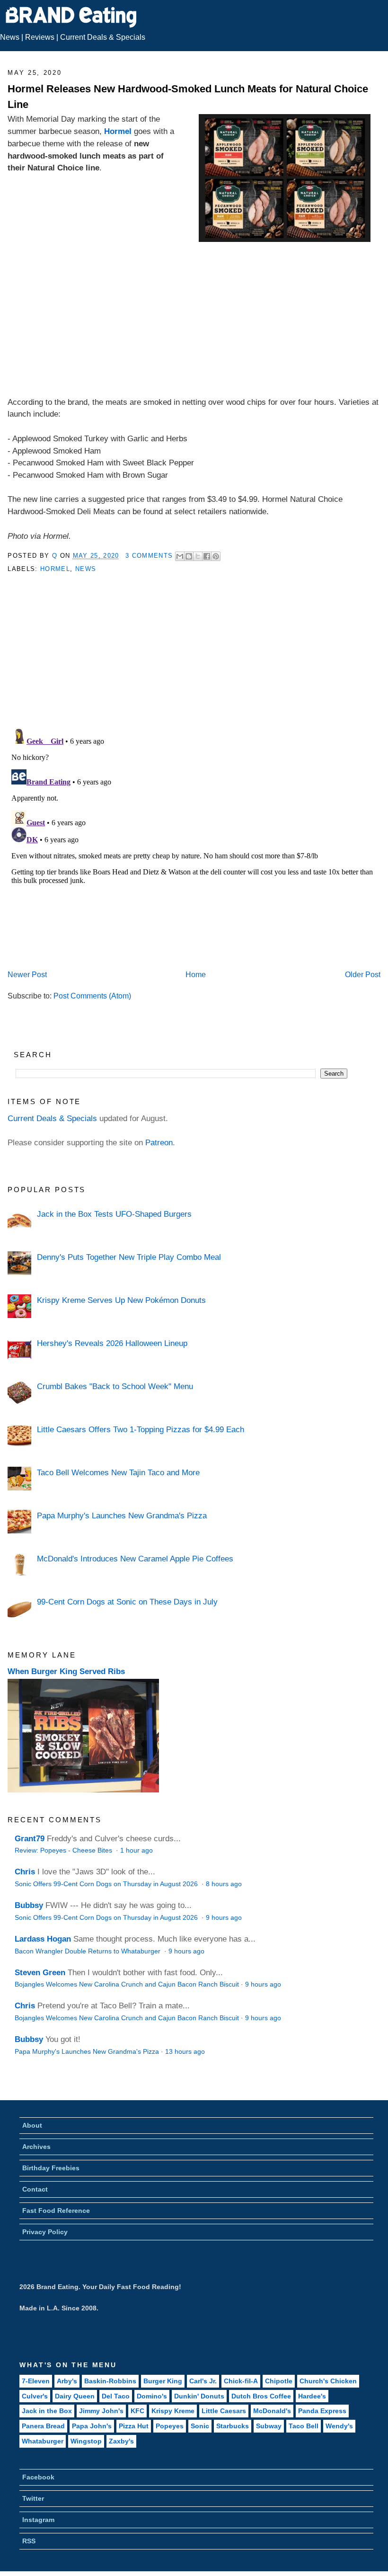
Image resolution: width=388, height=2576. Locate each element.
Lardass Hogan (43, 1939)
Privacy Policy (45, 2232)
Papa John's (92, 2426)
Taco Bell (304, 2426)
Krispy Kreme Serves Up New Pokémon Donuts (121, 1300)
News (10, 37)
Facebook (38, 2477)
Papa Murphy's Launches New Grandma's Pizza (122, 1515)
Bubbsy (29, 1905)
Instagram (38, 2520)
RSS (29, 2541)
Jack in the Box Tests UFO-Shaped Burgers (114, 1214)
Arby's (67, 2381)
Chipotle (279, 2381)
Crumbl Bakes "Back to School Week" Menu (115, 1386)
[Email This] (180, 556)
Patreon (159, 1142)
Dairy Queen (75, 2396)
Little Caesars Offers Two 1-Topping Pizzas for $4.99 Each (141, 1429)
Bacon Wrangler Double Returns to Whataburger (88, 1951)
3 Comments (149, 556)
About (32, 2125)
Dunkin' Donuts (199, 2396)
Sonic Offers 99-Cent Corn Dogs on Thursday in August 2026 (107, 1884)
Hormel (118, 131)
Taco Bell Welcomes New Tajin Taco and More (118, 1472)
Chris (25, 1872)
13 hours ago (185, 2052)
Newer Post (27, 975)
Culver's (35, 2396)
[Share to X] (198, 556)
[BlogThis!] (189, 556)
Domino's (152, 2396)
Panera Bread (43, 2426)
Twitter (33, 2498)
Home (196, 975)
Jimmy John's (101, 2411)
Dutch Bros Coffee (261, 2396)
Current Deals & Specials (103, 37)
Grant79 (30, 1838)
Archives (36, 2147)
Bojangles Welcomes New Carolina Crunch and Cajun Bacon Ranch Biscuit (127, 1984)
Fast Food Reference (56, 2211)
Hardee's (312, 2396)
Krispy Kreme (173, 2411)
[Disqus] (194, 843)
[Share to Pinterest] (216, 556)
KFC (137, 2411)
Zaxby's (121, 2441)
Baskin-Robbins (110, 2381)
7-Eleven (36, 2381)
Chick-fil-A (241, 2381)
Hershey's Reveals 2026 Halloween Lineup (112, 1343)
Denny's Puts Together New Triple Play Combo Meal (129, 1257)
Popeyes (170, 2426)
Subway (269, 2426)
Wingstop (86, 2441)
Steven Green (40, 1972)
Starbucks (233, 2426)
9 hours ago (224, 1918)
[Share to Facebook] (207, 556)
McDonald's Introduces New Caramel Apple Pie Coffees (135, 1559)
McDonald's (272, 2411)
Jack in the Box (47, 2411)
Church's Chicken (328, 2381)
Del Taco (116, 2396)
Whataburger (43, 2441)
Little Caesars (224, 2411)
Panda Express (322, 2411)
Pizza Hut (134, 2426)
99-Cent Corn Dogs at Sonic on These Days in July (127, 1602)
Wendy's (339, 2426)
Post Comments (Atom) (92, 996)
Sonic (200, 2426)
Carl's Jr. (203, 2381)
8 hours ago (224, 1884)
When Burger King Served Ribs (66, 1671)
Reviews (40, 37)
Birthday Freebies (51, 2168)
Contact (35, 2189)
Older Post (363, 975)
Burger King (163, 2381)
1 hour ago (137, 1850)
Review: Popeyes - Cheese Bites (64, 1850)
